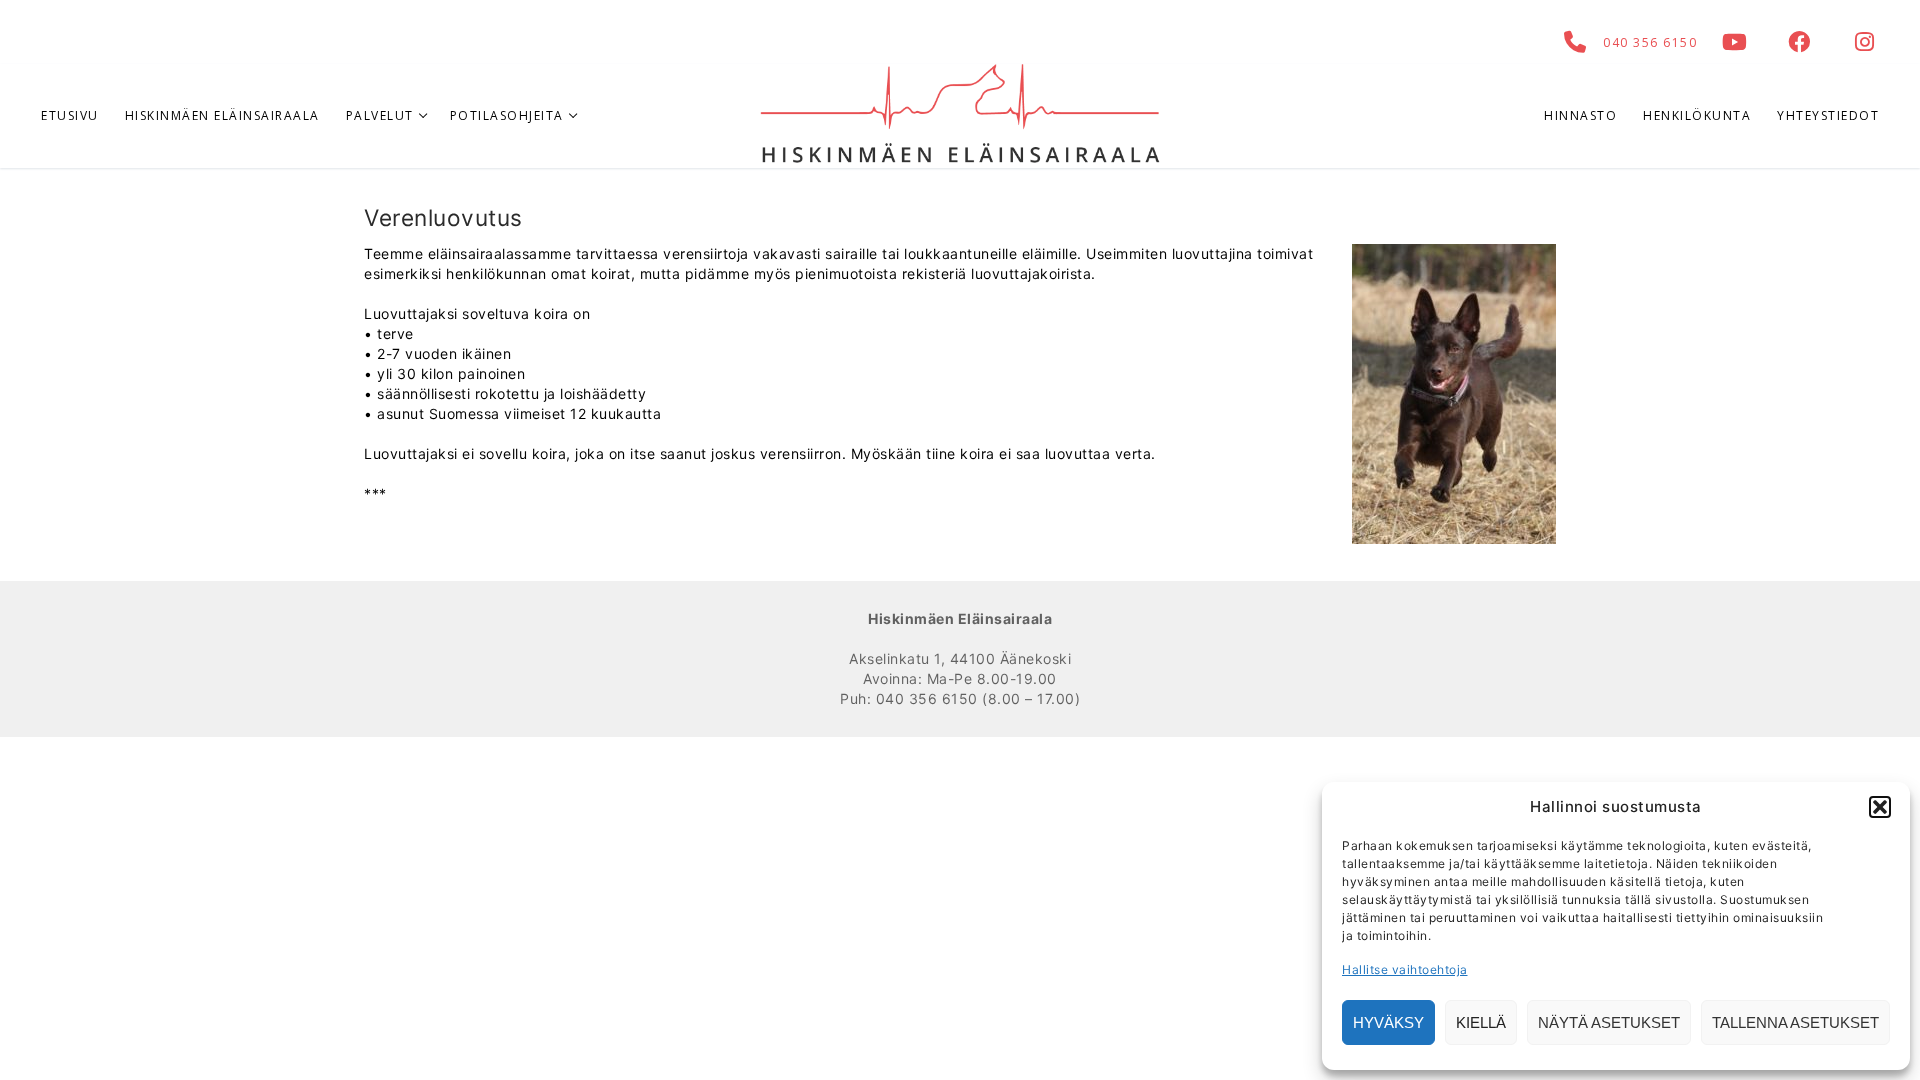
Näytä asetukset (1609, 1022)
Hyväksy (1388, 1022)
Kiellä (1481, 1022)
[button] (1880, 807)
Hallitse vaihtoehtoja (1405, 969)
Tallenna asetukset (1795, 1022)
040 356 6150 (1650, 42)
